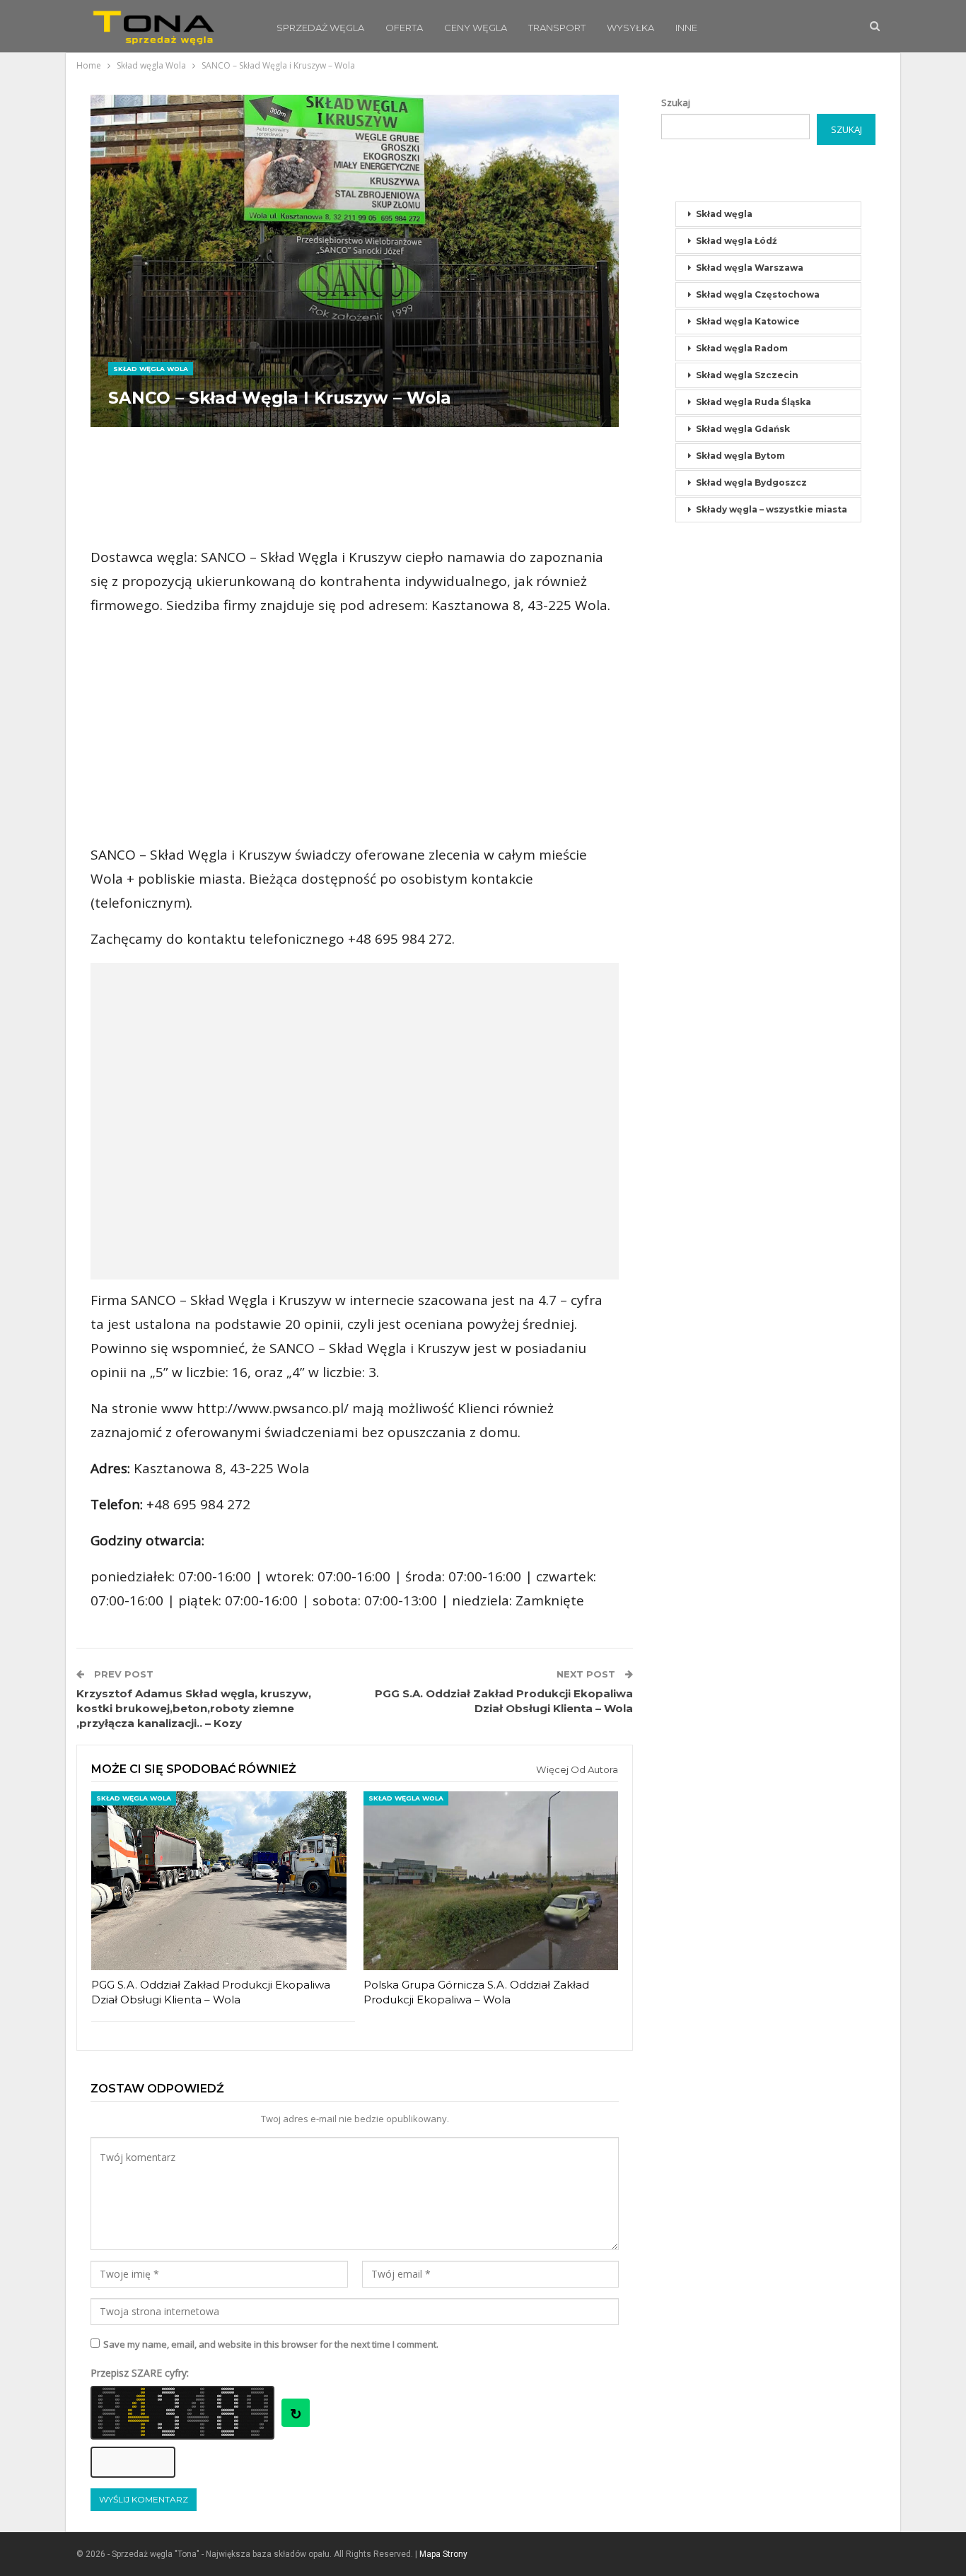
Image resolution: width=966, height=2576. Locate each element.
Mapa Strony (443, 2554)
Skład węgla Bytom (740, 456)
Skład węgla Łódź (737, 241)
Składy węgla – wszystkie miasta (772, 509)
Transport (557, 28)
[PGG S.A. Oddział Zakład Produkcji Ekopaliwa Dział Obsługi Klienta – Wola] (219, 1880)
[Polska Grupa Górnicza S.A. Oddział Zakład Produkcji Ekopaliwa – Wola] (491, 1880)
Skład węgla (724, 214)
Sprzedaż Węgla (320, 28)
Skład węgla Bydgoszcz (751, 482)
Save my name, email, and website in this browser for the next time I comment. (271, 2344)
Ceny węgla (476, 28)
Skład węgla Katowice (748, 321)
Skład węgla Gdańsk (743, 429)
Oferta (404, 28)
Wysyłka (630, 28)
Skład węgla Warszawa (750, 268)
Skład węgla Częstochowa (758, 294)
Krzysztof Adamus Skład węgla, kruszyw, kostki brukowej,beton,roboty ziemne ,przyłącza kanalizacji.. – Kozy (194, 1708)
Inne (686, 28)
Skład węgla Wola (151, 369)
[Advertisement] (355, 487)
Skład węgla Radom (742, 348)
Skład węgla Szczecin (747, 375)
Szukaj (676, 103)
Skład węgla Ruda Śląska (753, 402)
